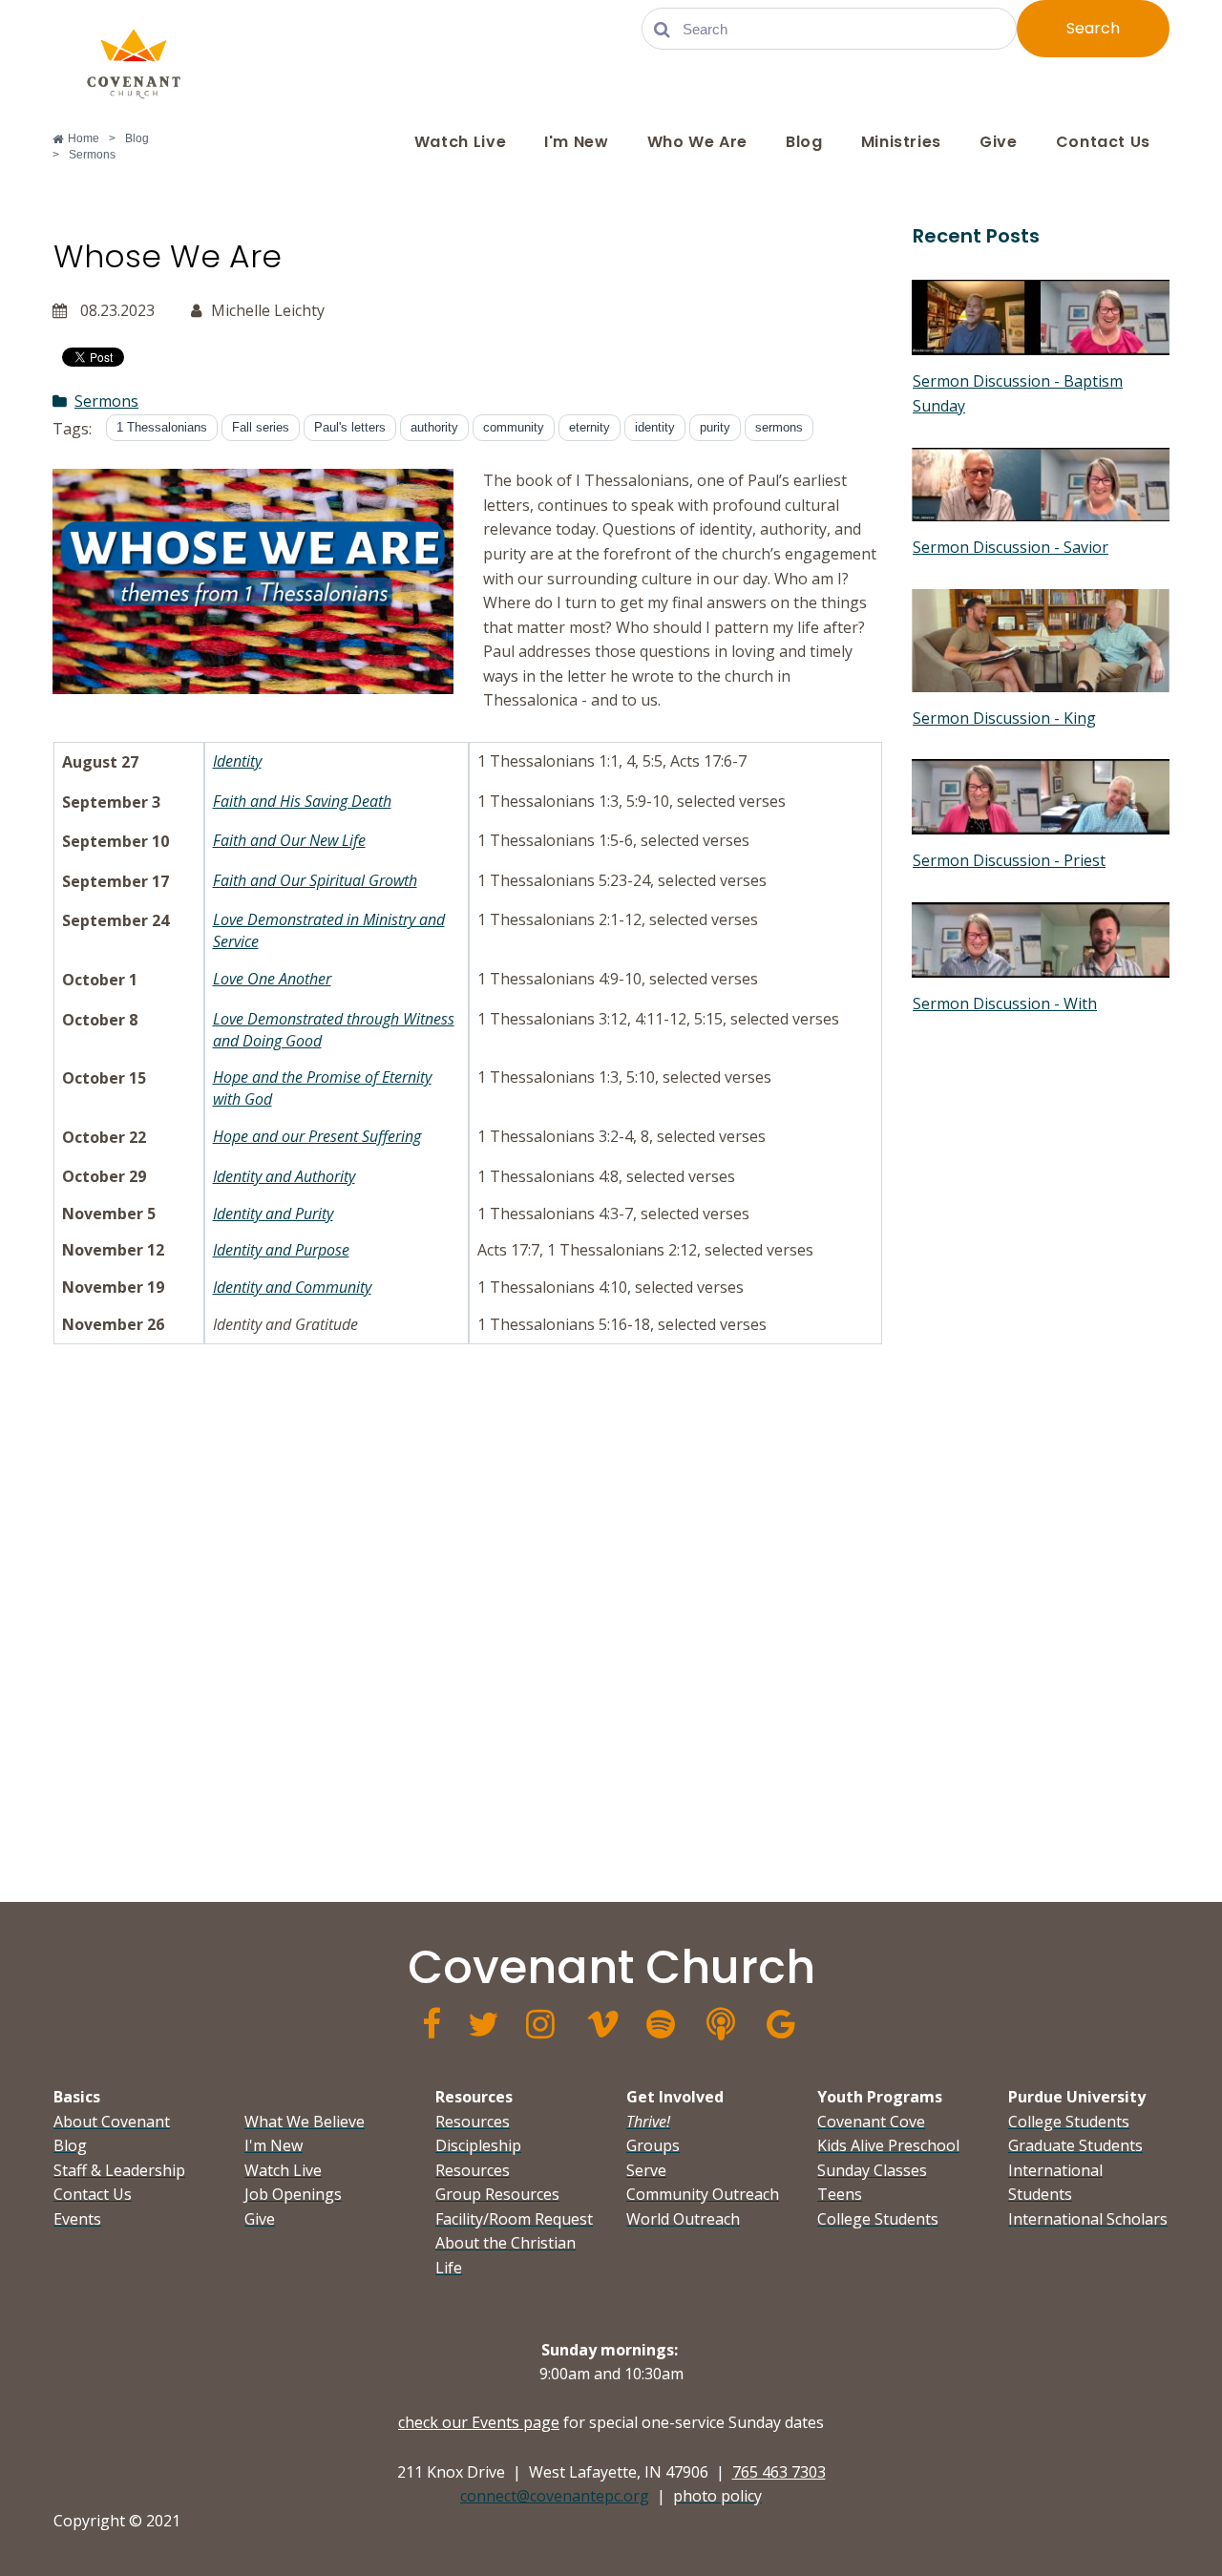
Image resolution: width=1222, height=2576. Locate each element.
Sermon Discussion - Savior (1011, 547)
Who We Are (697, 142)
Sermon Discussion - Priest (1009, 860)
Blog (804, 142)
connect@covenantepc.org (555, 2496)
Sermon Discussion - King (1004, 718)
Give (999, 142)
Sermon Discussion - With (1005, 1003)
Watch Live (460, 142)
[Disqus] (468, 1616)
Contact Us (1103, 142)
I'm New (576, 142)
